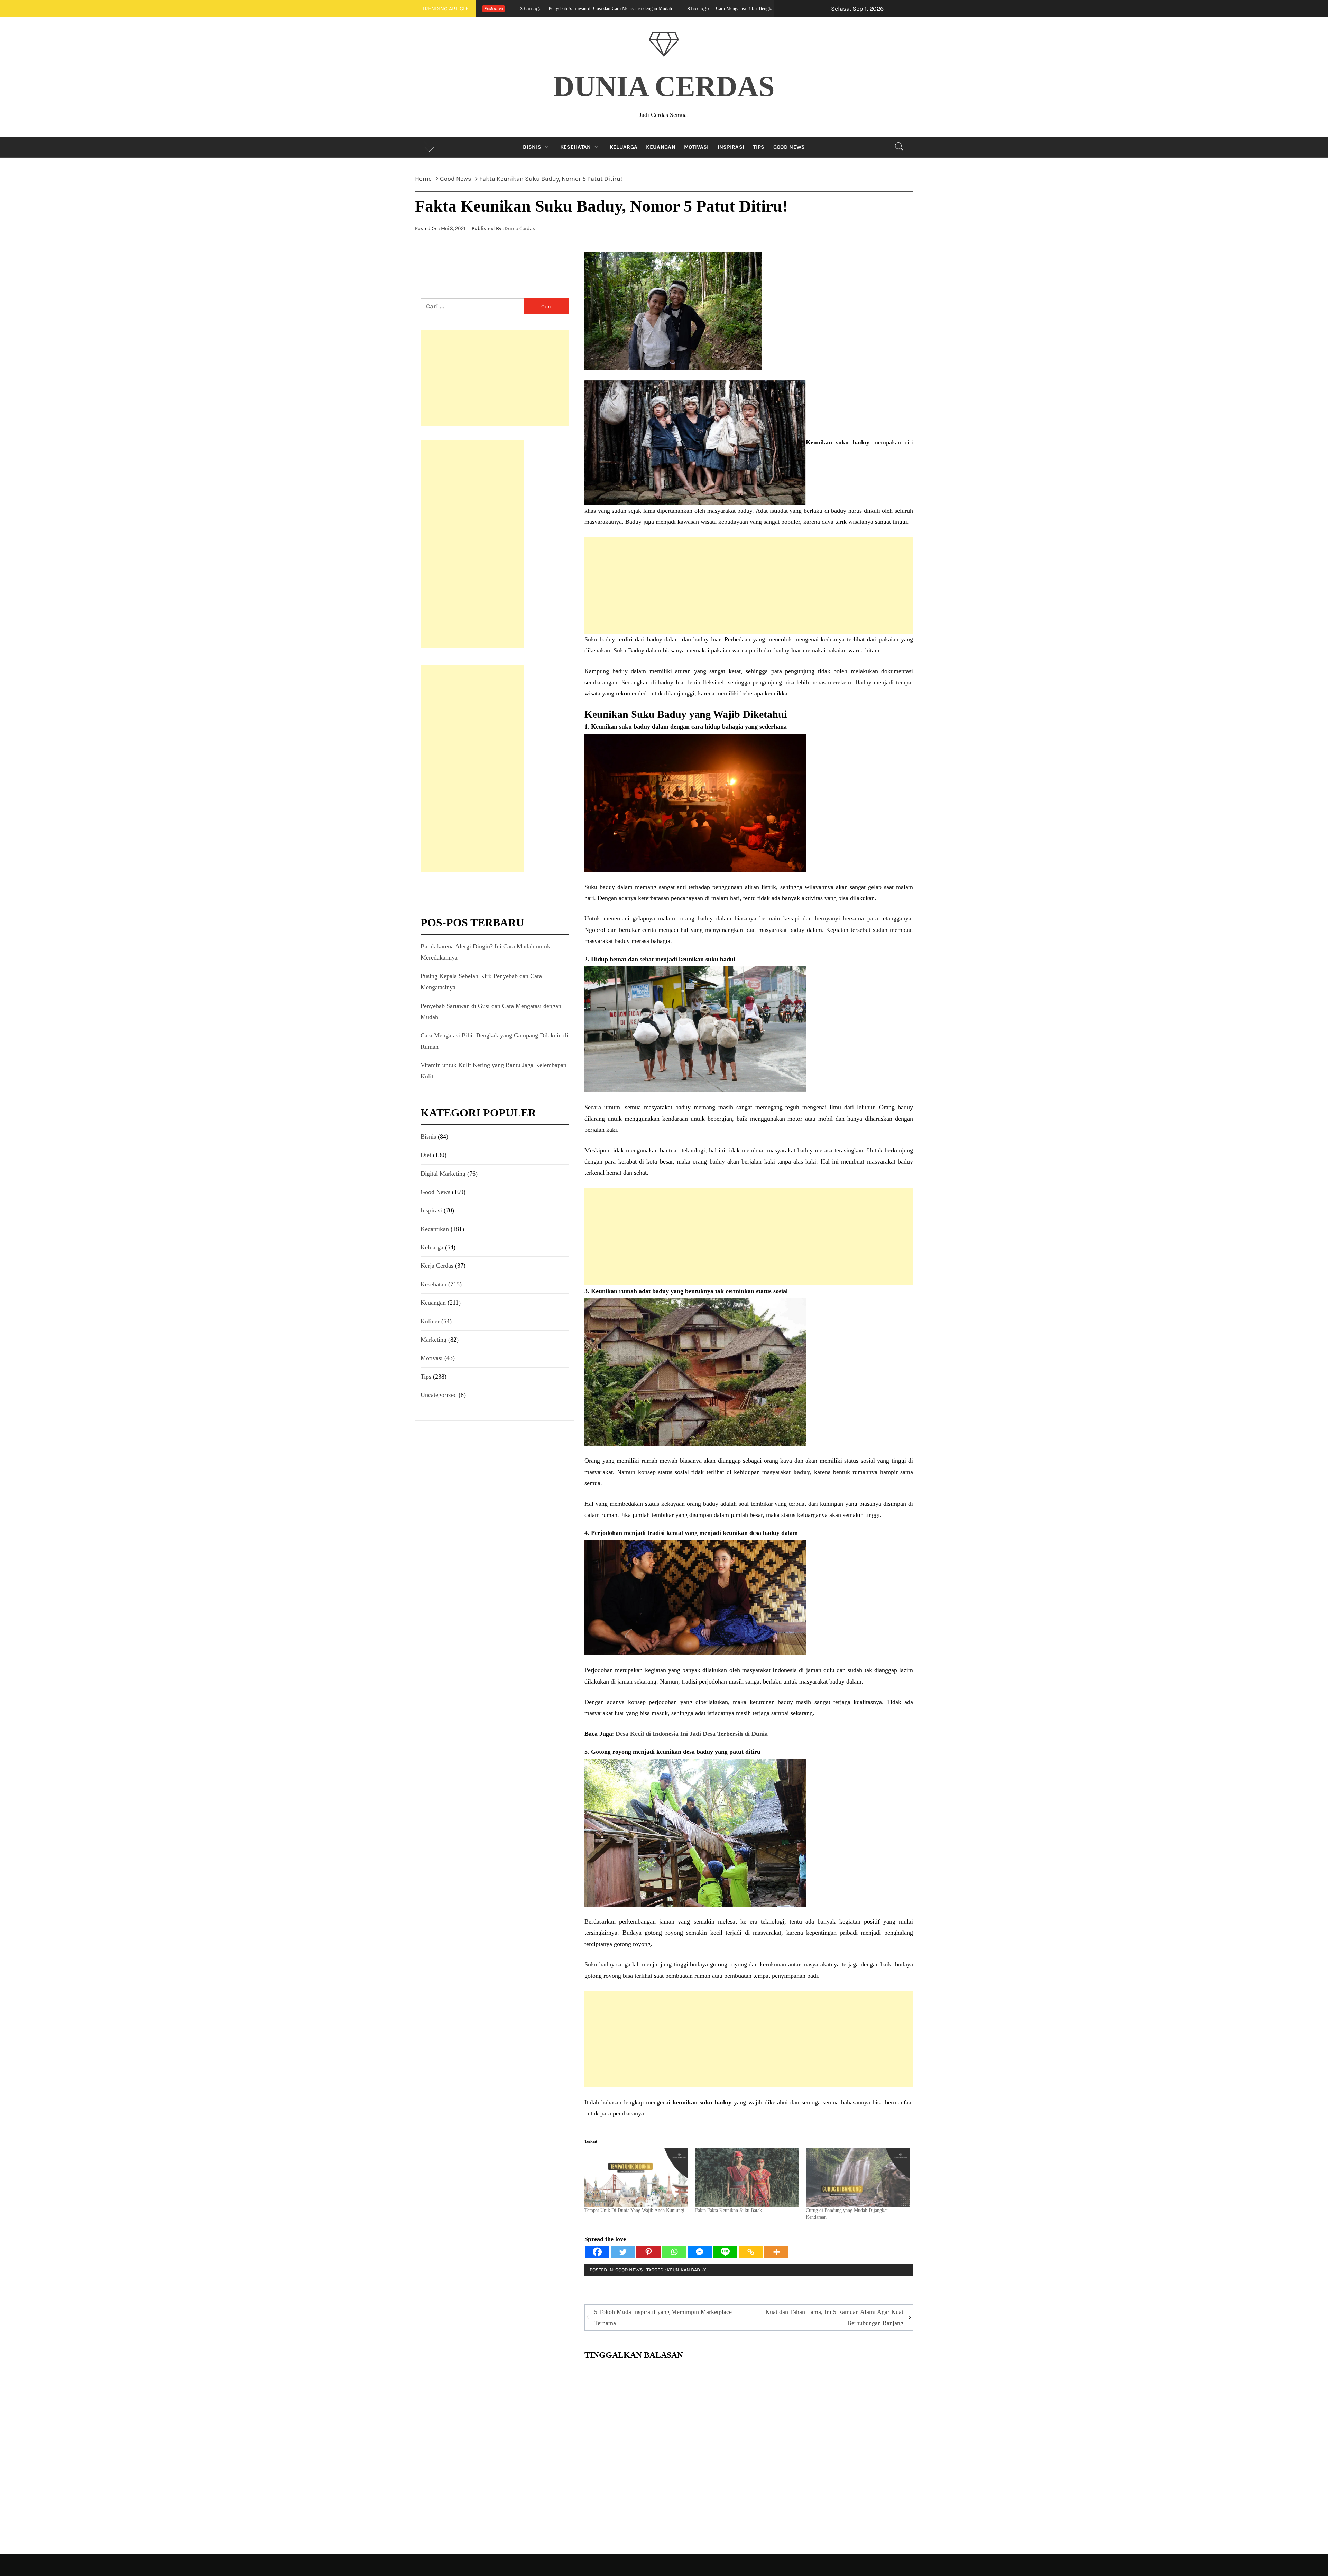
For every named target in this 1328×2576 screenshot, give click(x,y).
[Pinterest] (648, 2252)
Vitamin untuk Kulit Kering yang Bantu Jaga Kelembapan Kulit (703, 8)
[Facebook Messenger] (700, 2252)
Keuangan (661, 147)
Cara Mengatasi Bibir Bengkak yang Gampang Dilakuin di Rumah (532, 8)
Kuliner (430, 1321)
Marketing (434, 1340)
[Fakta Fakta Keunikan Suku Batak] (747, 2177)
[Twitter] (623, 2252)
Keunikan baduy (686, 2270)
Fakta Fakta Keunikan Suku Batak (728, 2210)
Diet (426, 1155)
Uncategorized (439, 1395)
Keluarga (624, 147)
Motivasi (697, 147)
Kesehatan (576, 147)
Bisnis (532, 147)
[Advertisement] (749, 585)
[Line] (725, 2252)
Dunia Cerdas (664, 86)
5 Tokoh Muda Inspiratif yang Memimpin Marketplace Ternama (663, 2317)
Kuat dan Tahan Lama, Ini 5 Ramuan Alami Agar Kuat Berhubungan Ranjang (834, 2317)
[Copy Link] (751, 2252)
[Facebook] (597, 2252)
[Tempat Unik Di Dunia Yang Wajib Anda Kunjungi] (636, 2177)
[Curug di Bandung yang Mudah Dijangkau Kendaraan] (858, 2177)
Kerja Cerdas (437, 1266)
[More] (776, 2252)
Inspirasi (731, 147)
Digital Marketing (443, 1174)
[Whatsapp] (674, 2252)
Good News (789, 147)
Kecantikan (435, 1229)
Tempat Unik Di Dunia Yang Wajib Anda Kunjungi (634, 2210)
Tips (759, 147)
